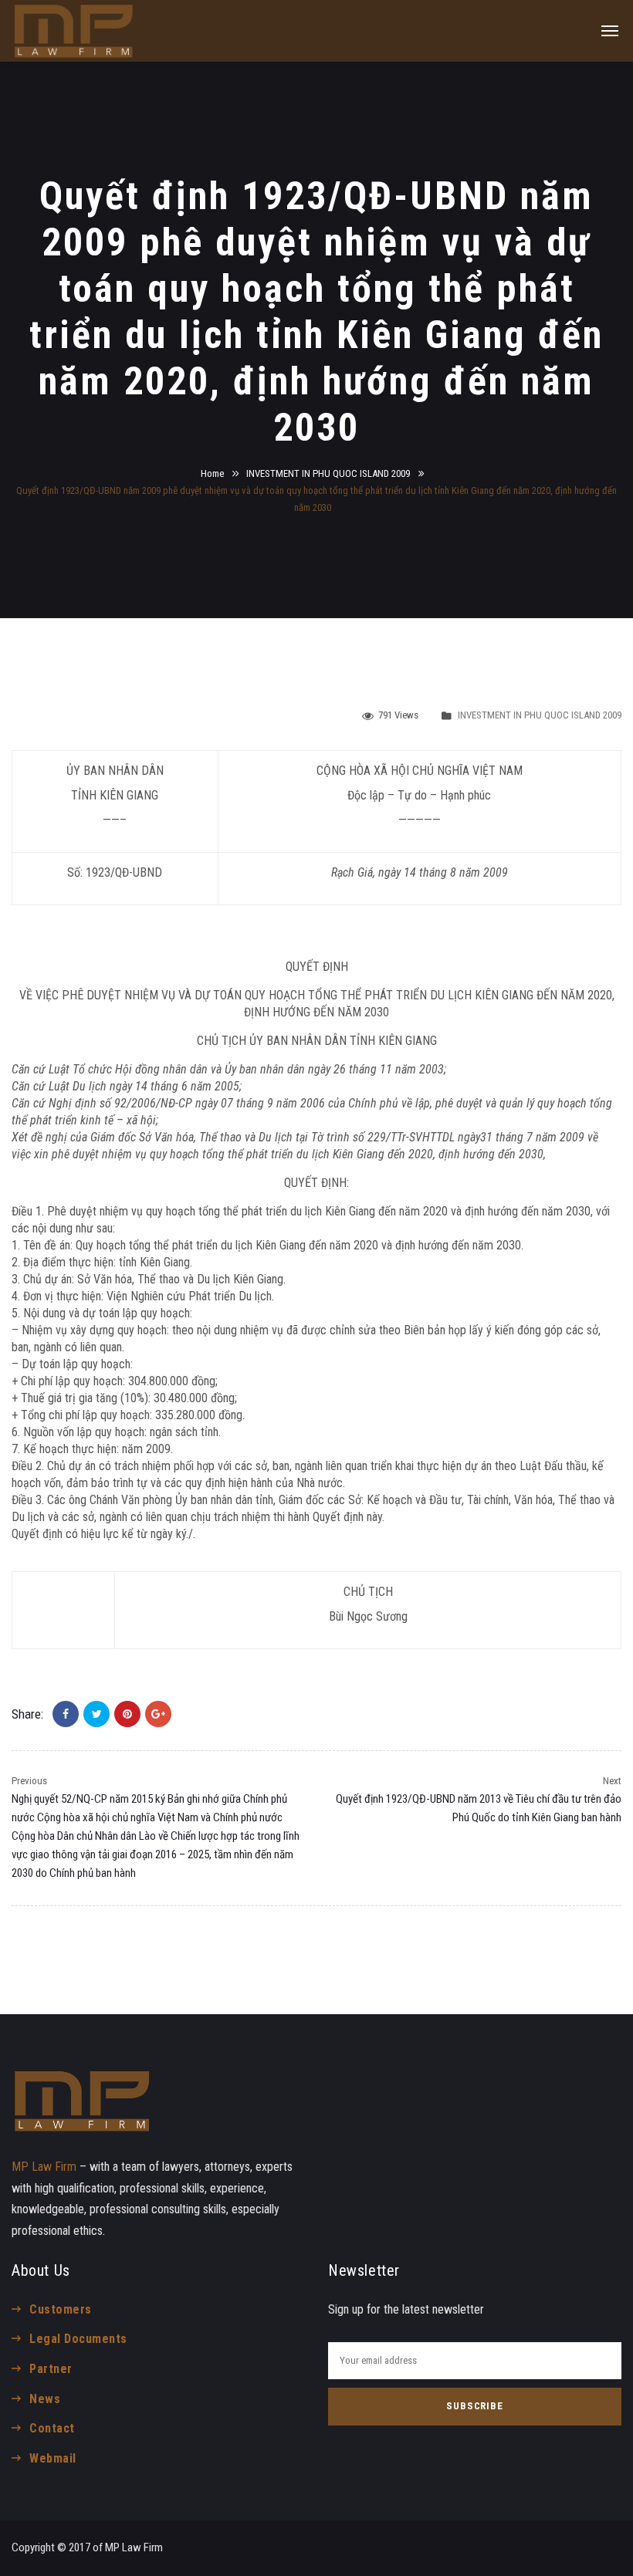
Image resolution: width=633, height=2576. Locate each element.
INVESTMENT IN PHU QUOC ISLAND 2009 (328, 473)
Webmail (52, 2458)
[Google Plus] (158, 1714)
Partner (51, 2369)
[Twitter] (96, 1714)
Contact (52, 2428)
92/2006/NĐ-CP (153, 1103)
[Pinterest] (127, 1714)
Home (212, 473)
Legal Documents (78, 2339)
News (45, 2399)
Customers (60, 2309)
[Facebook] (66, 1714)
